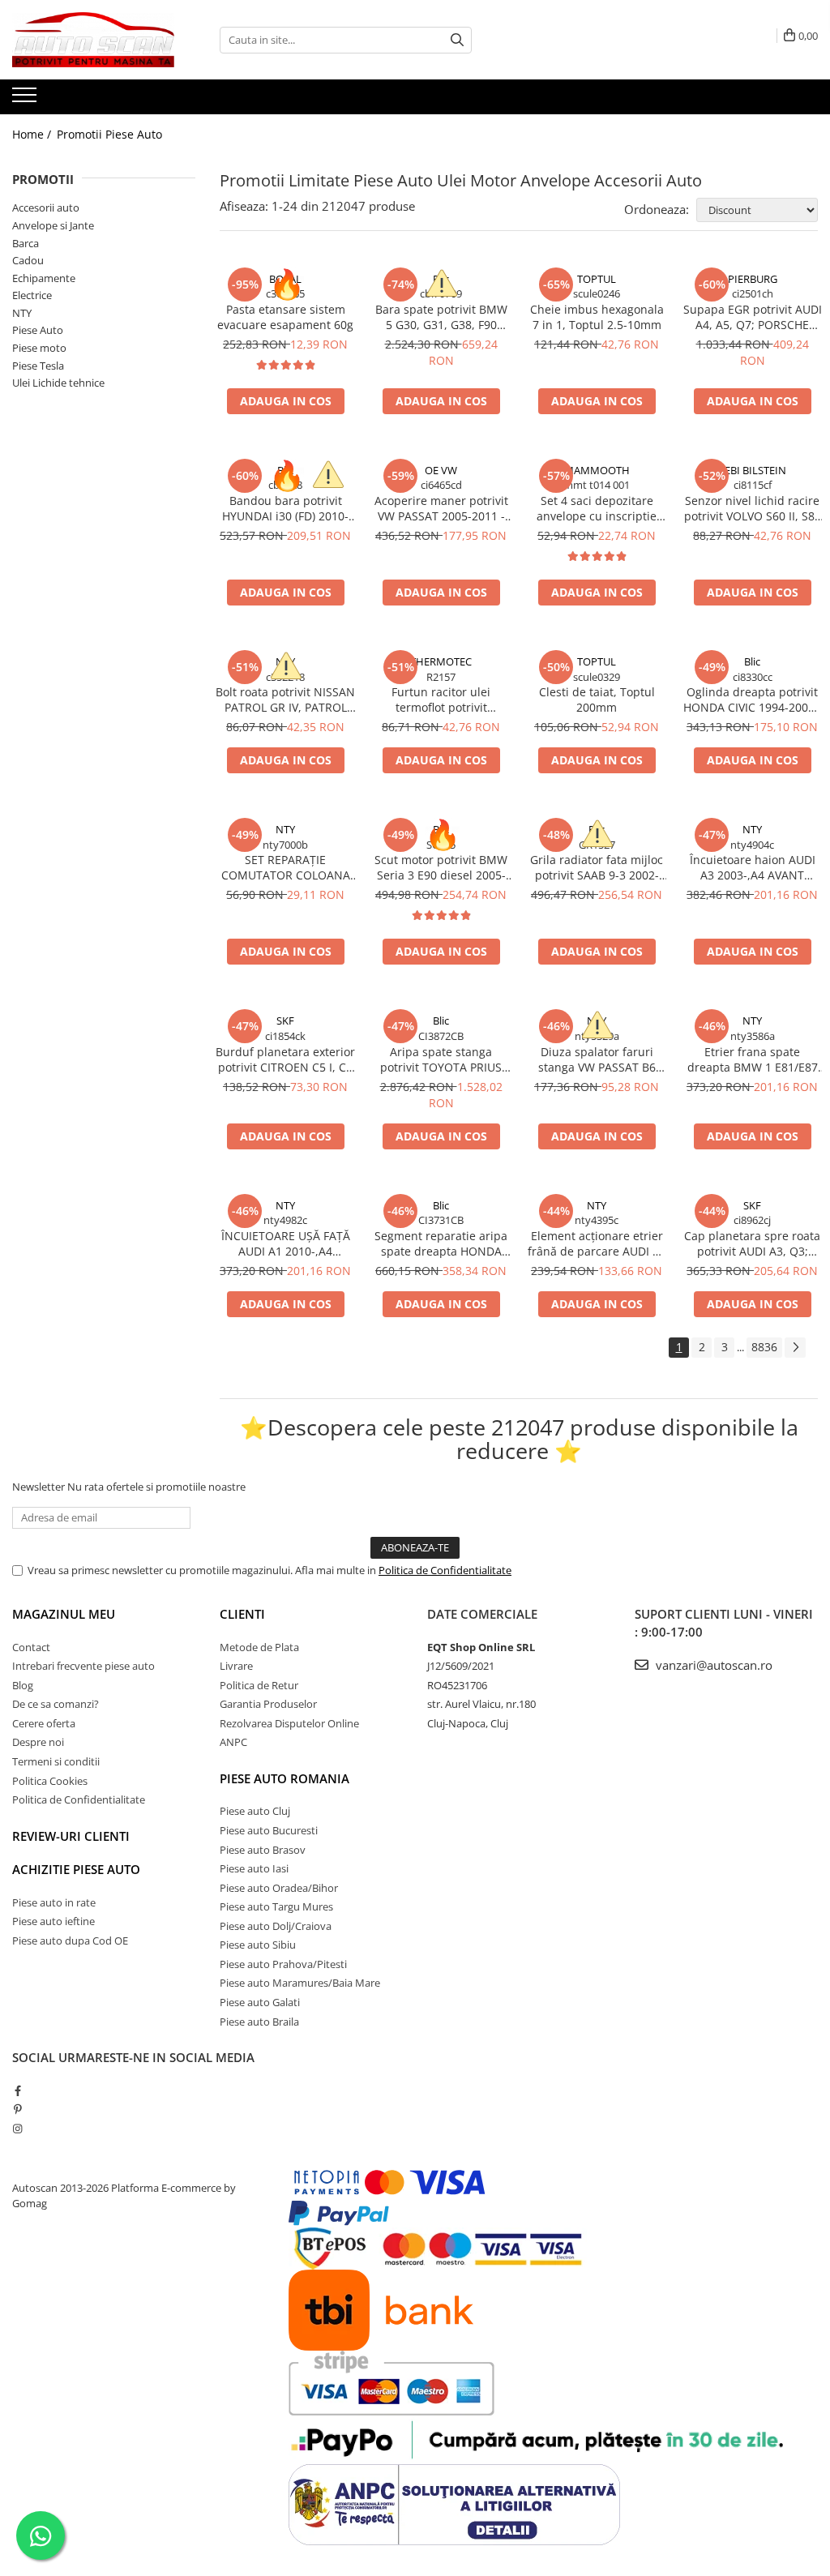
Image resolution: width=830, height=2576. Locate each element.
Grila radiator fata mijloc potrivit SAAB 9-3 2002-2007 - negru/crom (597, 867)
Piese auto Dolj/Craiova (276, 1926)
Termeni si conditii (56, 1761)
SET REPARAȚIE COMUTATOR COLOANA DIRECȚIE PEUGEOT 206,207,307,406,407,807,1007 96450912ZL (285, 867)
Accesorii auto (46, 208)
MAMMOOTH (597, 470)
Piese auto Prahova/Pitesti (283, 1964)
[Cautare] (457, 40)
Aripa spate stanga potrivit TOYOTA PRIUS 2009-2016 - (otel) (441, 1059)
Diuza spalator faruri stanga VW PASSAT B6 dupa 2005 (597, 1059)
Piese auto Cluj (255, 1811)
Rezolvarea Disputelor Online (289, 1723)
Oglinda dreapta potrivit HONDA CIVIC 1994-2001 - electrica (753, 700)
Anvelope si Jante (53, 225)
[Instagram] (17, 2129)
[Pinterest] (17, 2109)
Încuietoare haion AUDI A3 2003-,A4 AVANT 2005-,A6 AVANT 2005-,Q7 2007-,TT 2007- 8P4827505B (753, 867)
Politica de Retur (259, 1685)
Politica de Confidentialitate (445, 1570)
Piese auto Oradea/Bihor (279, 1888)
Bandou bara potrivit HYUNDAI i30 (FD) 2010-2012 (285, 508)
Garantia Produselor (268, 1704)
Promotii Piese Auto (109, 134)
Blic (441, 279)
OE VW (441, 470)
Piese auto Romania (285, 1778)
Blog (23, 1685)
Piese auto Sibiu (258, 1945)
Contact (31, 1647)
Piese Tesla (38, 366)
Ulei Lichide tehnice (58, 383)
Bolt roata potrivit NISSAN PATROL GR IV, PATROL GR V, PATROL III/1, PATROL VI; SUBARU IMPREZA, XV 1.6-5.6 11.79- (285, 700)
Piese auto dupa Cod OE (70, 1941)
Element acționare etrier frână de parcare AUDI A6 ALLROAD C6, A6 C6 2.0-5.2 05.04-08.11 (597, 1243)
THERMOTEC (441, 661)
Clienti (242, 1614)
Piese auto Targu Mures (276, 1906)
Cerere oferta (44, 1723)
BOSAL (285, 279)
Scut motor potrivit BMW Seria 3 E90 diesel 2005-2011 (441, 867)
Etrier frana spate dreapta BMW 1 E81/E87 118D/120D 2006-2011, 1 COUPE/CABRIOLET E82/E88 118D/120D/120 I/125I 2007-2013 (752, 1059)
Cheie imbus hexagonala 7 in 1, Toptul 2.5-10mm (597, 317)
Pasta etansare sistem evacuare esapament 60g (285, 317)
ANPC (233, 1742)
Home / (33, 134)
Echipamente (44, 278)
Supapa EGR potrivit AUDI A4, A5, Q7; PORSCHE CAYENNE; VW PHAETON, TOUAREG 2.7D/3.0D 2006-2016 (753, 317)
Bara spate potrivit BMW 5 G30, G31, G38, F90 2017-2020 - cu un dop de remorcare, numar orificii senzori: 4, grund (441, 317)
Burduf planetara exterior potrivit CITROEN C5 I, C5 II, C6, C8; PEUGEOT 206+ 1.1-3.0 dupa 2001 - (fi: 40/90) (285, 1059)
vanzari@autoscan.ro (712, 1665)
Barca (26, 243)
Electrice (32, 295)
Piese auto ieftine (53, 1921)
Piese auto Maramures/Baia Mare (300, 1983)
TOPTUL (597, 279)
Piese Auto (38, 330)
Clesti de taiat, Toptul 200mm (597, 700)
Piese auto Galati (260, 2002)
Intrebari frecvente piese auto (83, 1666)
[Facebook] (17, 2090)
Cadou (28, 260)
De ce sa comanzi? (56, 1704)
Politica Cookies (50, 1781)
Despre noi (38, 1742)
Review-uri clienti (71, 1836)
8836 (764, 1347)
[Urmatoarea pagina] (795, 1348)
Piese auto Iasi (254, 1868)
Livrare (236, 1666)
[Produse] (26, 100)
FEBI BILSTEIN (753, 470)
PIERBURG (753, 279)
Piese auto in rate (54, 1902)
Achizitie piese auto (76, 1869)
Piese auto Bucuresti (269, 1830)
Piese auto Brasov (263, 1850)
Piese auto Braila (259, 2022)
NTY (22, 313)
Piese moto (39, 348)
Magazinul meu (64, 1614)
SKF (285, 1021)
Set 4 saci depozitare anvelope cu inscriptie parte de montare (597, 508)
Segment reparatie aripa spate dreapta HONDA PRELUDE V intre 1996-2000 (441, 1243)
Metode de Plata (259, 1647)
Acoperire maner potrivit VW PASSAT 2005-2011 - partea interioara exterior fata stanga (441, 508)
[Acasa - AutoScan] (93, 40)
